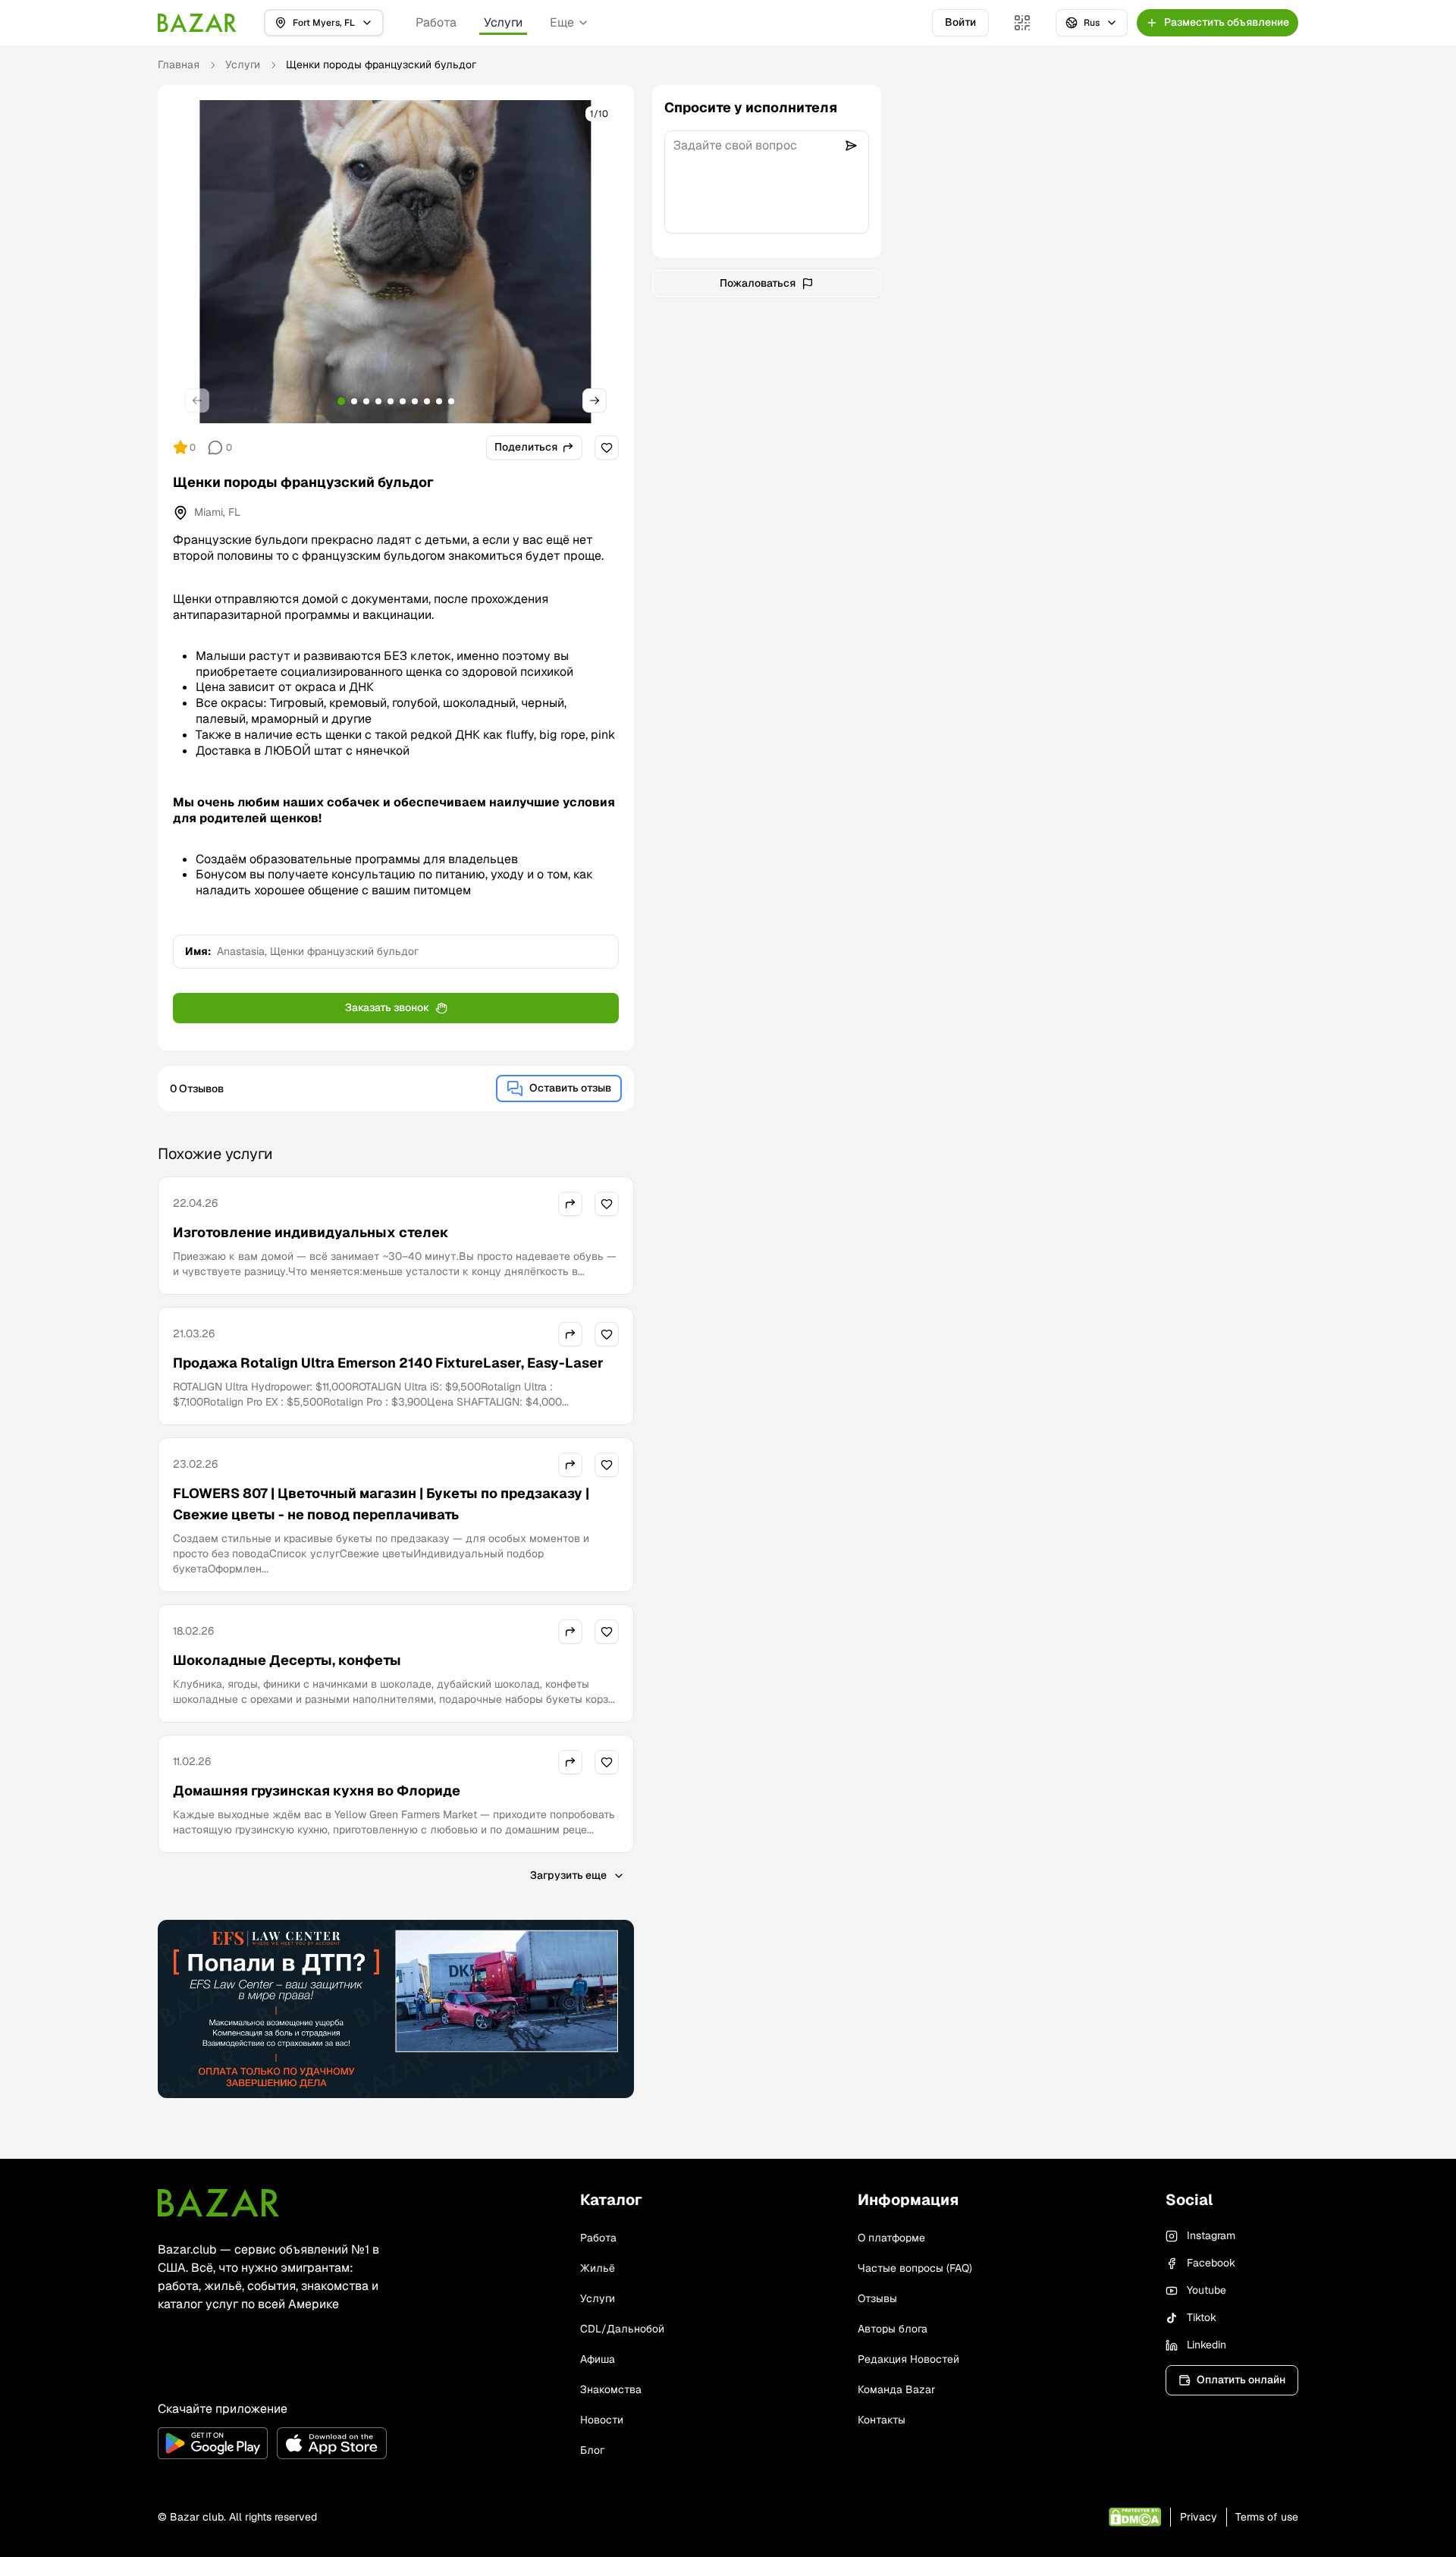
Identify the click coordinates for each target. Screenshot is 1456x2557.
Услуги (503, 22)
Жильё (598, 2268)
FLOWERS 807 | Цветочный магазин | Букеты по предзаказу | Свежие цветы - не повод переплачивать (381, 1504)
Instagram (1211, 2235)
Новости (602, 2420)
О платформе (891, 2238)
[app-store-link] (332, 2443)
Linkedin (1207, 2345)
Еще (562, 22)
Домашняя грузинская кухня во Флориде (317, 1791)
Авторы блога (893, 2329)
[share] (570, 1204)
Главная (179, 64)
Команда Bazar (896, 2389)
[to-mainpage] (218, 2203)
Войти (960, 22)
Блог (592, 2450)
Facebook (1211, 2263)
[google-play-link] (213, 2443)
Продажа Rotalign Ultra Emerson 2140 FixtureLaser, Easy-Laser (388, 1363)
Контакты (882, 2420)
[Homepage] (197, 23)
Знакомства (611, 2389)
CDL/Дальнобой (622, 2329)
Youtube (1207, 2290)
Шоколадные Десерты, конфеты (287, 1660)
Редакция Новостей (908, 2359)
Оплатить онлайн (1241, 2380)
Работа (436, 22)
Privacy (1199, 2517)
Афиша (598, 2359)
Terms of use (1267, 2517)
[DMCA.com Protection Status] (1135, 2517)
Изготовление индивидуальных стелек (311, 1232)
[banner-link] (396, 2009)
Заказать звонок (387, 1007)
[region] (396, 262)
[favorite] (607, 448)
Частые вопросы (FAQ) (915, 2268)
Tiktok (1202, 2317)
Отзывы (877, 2298)
